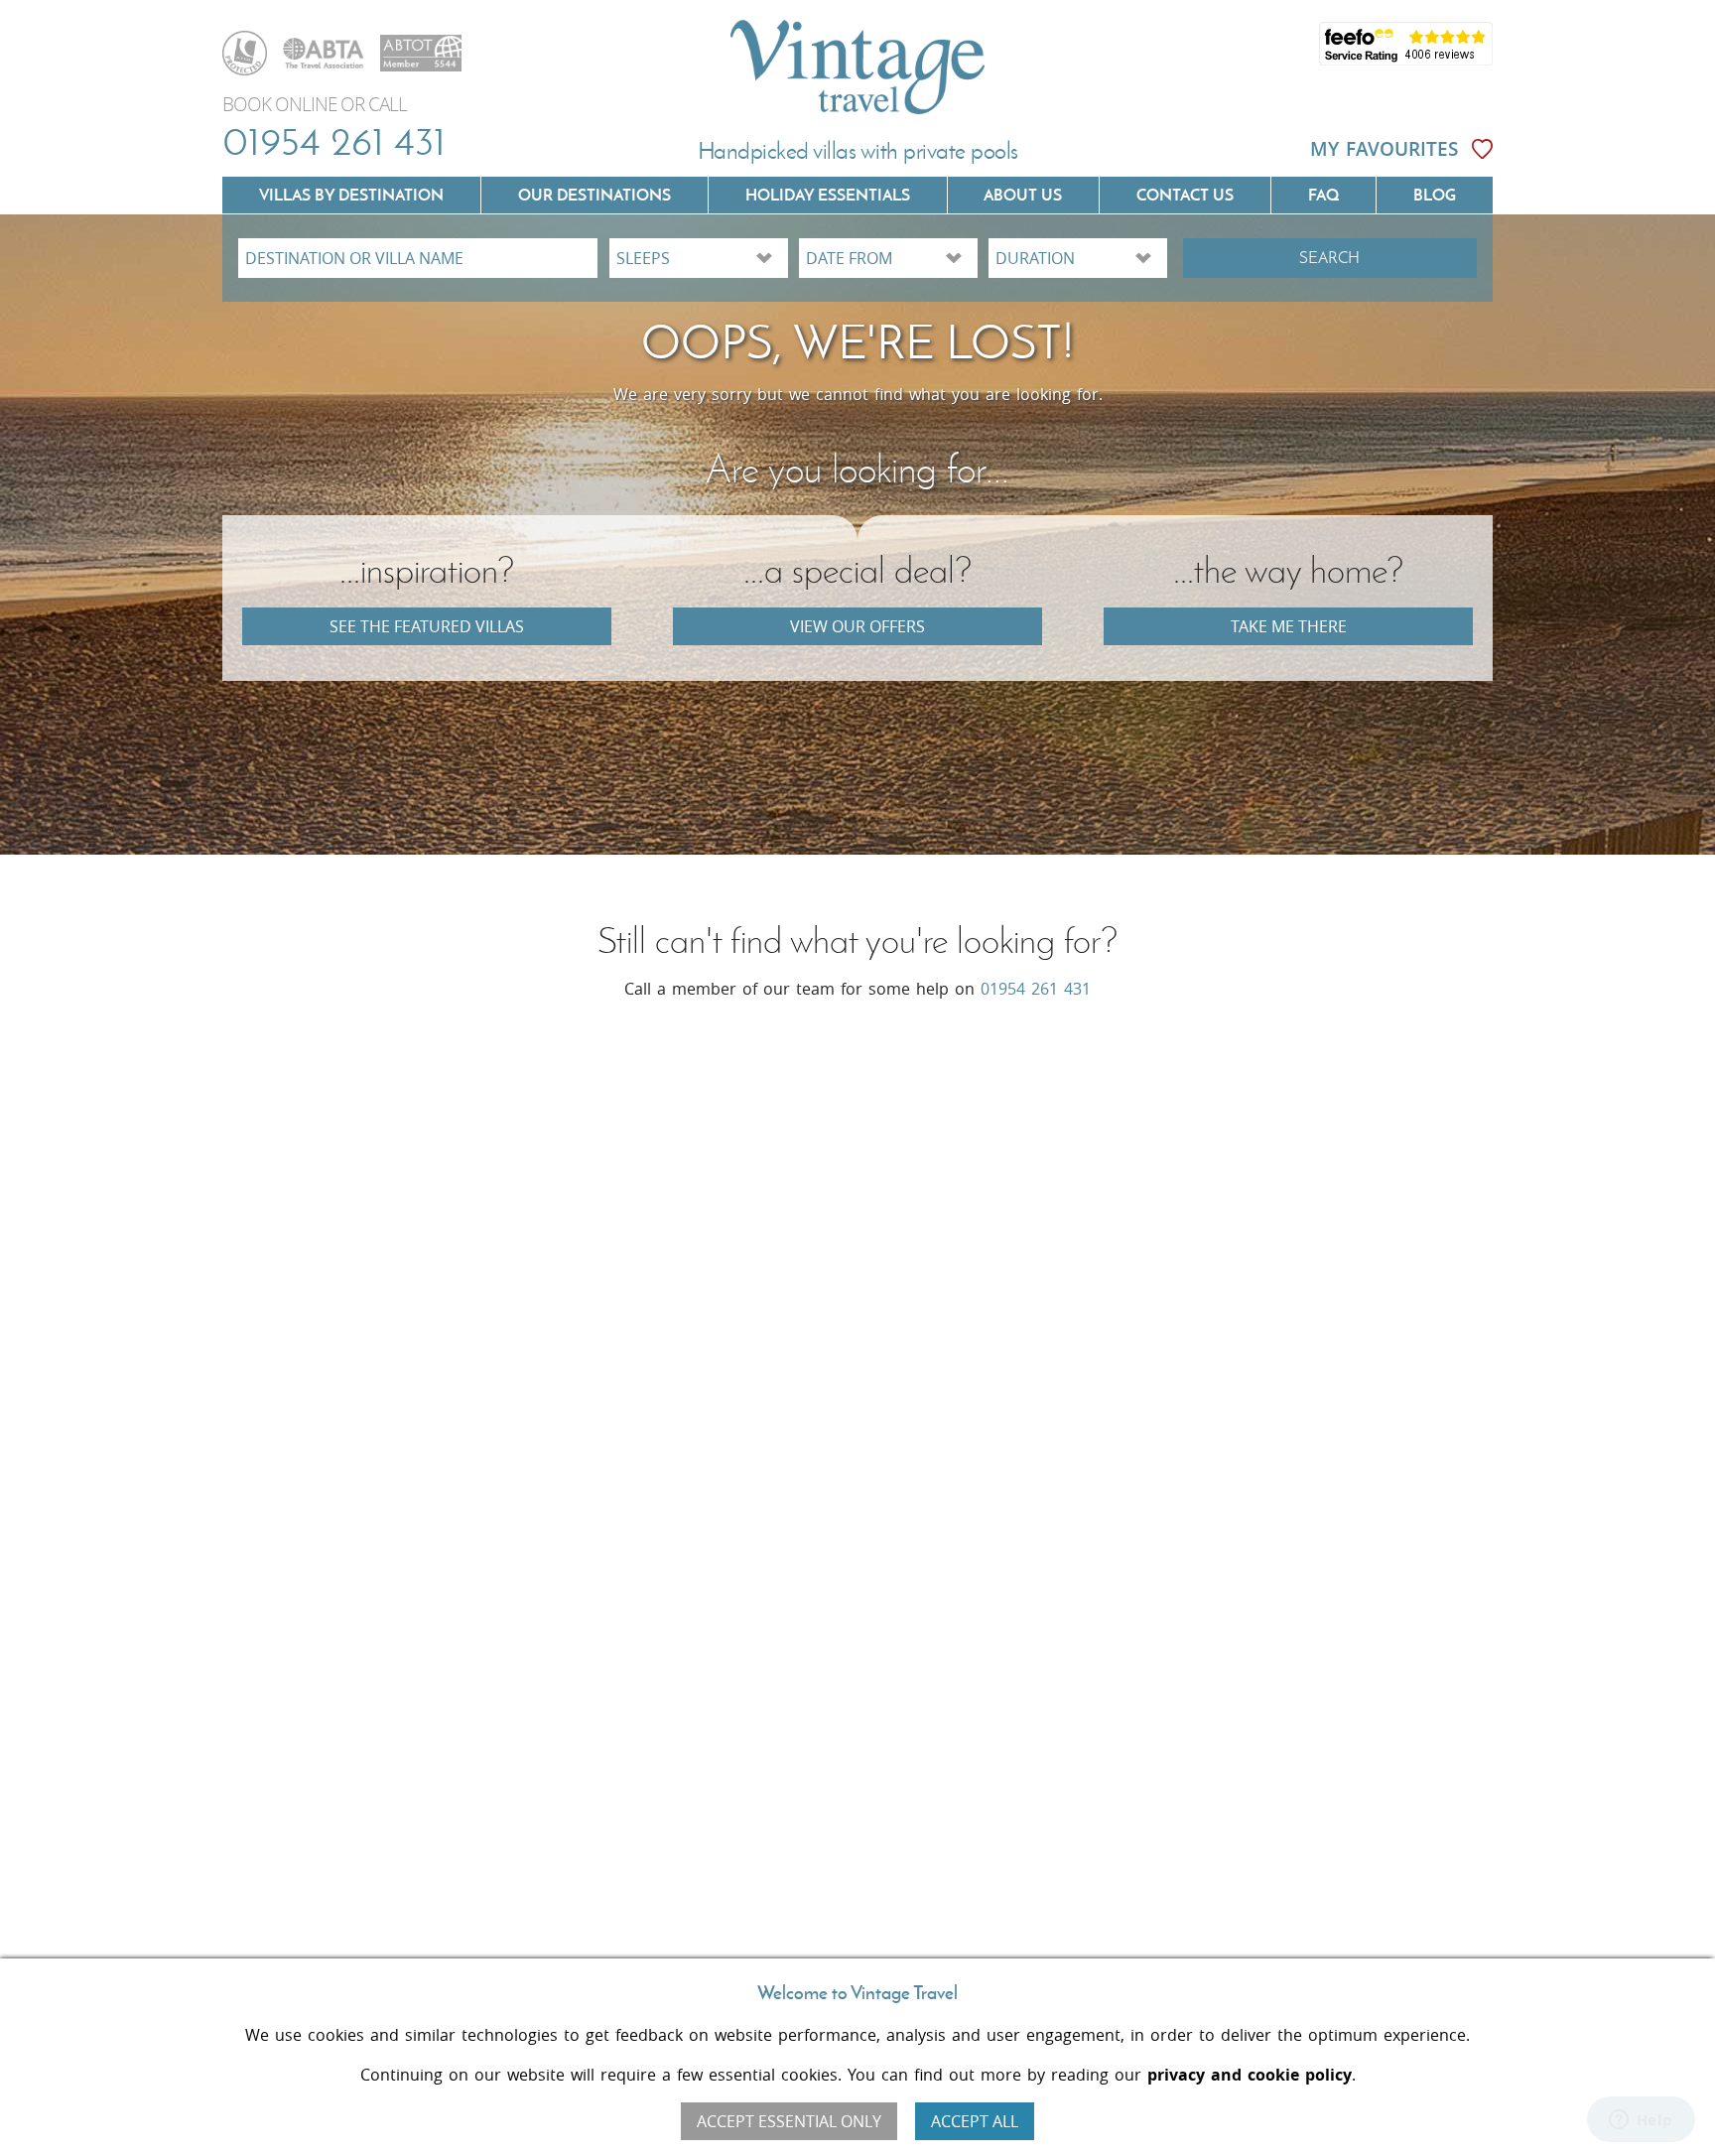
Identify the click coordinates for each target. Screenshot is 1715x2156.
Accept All (975, 2121)
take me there (1289, 626)
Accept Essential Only (789, 2121)
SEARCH (1329, 258)
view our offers (857, 626)
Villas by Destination (351, 195)
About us (1023, 195)
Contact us (1185, 195)
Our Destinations (594, 195)
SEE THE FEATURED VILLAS (427, 626)
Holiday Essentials (828, 195)
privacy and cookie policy (1250, 2075)
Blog (1435, 195)
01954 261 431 (334, 141)
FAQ (1323, 195)
